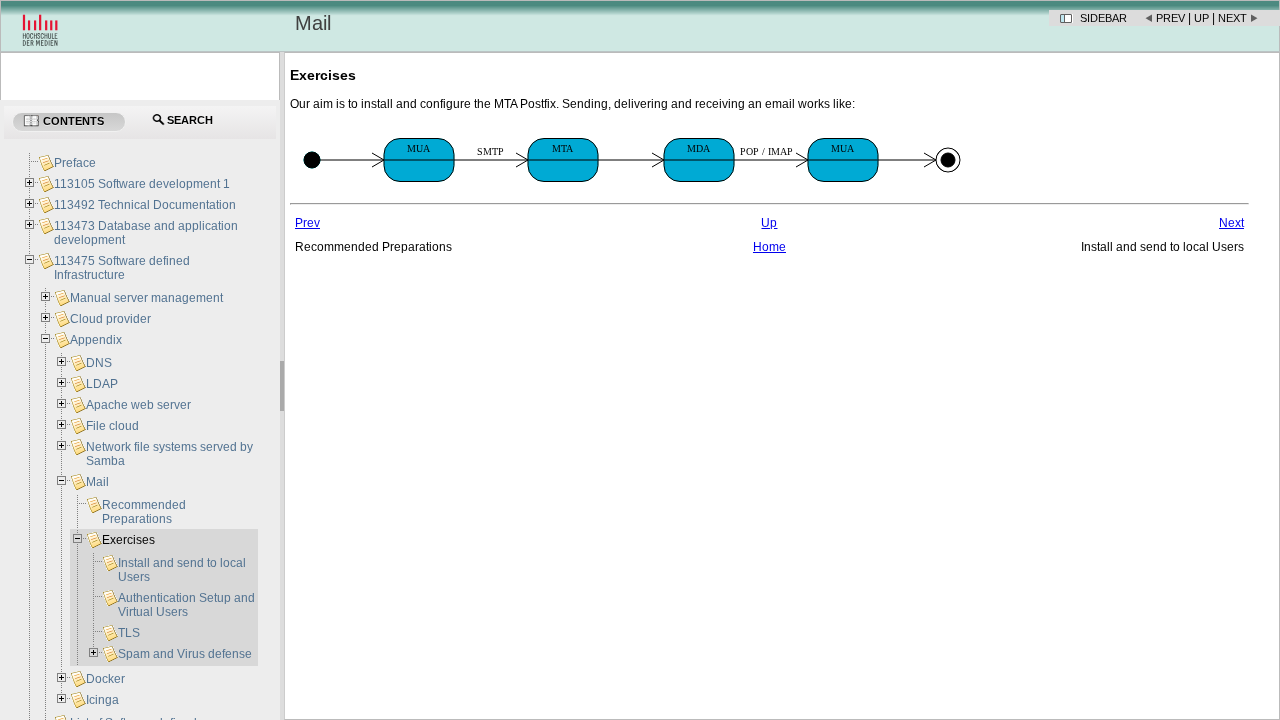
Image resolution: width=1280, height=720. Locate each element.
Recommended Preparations (144, 512)
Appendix (96, 340)
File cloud (112, 426)
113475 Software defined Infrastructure (122, 268)
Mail (97, 482)
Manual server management (146, 298)
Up (1201, 18)
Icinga (102, 700)
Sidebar (1103, 18)
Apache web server (138, 405)
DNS (99, 363)
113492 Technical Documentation (145, 205)
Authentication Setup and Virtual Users (186, 605)
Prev (1170, 18)
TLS (129, 633)
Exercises (128, 540)
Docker (105, 679)
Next (1232, 18)
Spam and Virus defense (185, 654)
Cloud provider (110, 319)
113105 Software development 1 (142, 184)
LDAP (102, 384)
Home (769, 247)
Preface (75, 163)
